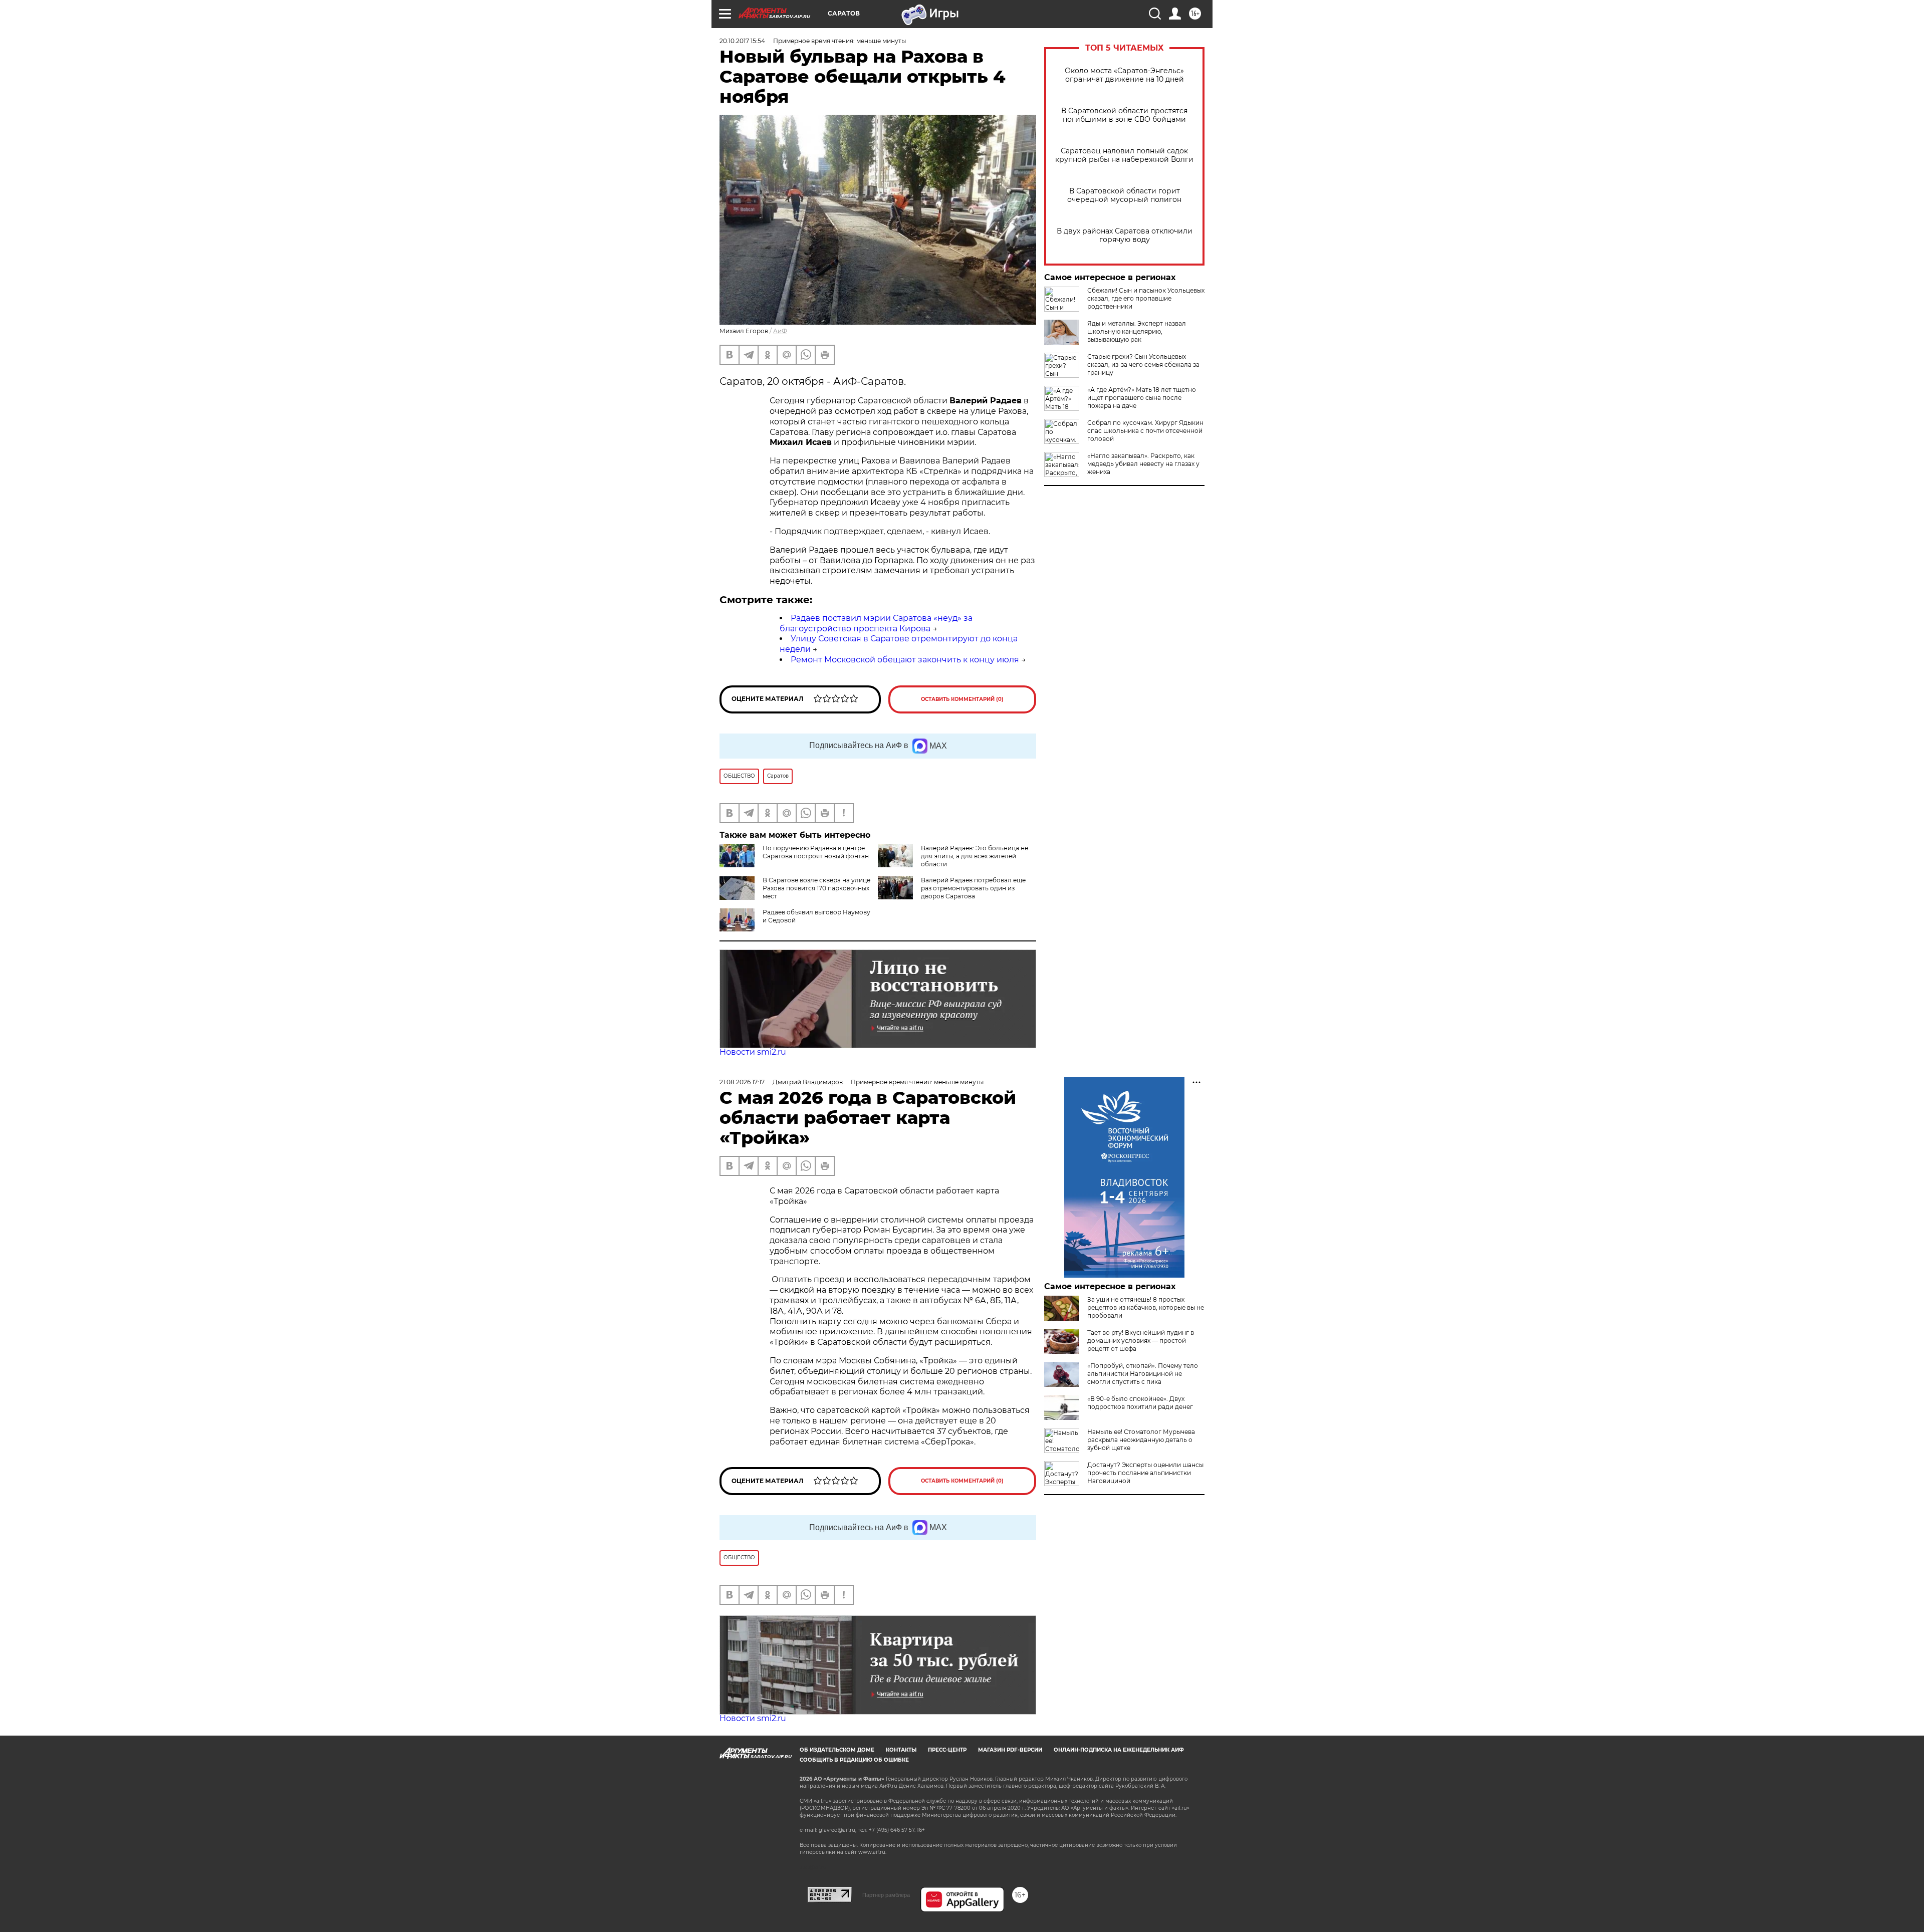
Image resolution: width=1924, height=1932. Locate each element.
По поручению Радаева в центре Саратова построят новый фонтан (816, 852)
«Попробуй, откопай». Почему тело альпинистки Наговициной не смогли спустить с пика (1143, 1374)
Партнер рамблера (886, 1895)
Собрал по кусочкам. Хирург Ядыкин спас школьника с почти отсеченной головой (1145, 431)
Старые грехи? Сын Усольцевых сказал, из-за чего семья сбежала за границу (1143, 365)
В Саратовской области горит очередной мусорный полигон (1124, 195)
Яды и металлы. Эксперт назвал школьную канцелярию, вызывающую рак (1137, 331)
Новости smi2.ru (753, 1052)
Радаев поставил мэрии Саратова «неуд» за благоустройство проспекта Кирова (876, 623)
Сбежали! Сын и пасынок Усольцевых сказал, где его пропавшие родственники (1146, 298)
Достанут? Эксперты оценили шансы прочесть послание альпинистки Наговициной (1145, 1473)
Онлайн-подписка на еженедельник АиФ (1119, 1750)
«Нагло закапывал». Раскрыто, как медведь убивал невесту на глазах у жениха (1143, 464)
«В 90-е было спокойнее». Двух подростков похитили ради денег (1140, 1403)
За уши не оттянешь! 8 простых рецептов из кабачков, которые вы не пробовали (1146, 1307)
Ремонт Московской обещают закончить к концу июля (905, 660)
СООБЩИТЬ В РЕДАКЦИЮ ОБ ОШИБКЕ (854, 1760)
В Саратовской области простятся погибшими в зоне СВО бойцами (1124, 115)
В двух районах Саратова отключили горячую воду (1125, 235)
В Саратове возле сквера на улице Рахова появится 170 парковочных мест (816, 888)
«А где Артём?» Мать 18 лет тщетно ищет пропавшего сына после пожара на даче (1142, 398)
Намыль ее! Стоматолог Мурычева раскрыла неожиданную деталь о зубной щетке (1141, 1440)
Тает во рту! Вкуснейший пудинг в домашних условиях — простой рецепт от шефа (1141, 1341)
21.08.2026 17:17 (742, 1082)
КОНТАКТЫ (901, 1750)
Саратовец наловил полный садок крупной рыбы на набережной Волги (1124, 155)
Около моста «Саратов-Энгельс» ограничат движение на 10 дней (1124, 75)
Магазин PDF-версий (1010, 1750)
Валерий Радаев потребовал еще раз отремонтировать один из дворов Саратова (973, 888)
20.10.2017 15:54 (742, 41)
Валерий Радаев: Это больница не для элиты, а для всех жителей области (975, 856)
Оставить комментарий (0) (962, 699)
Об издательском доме (837, 1750)
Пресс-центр (947, 1750)
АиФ (780, 331)
